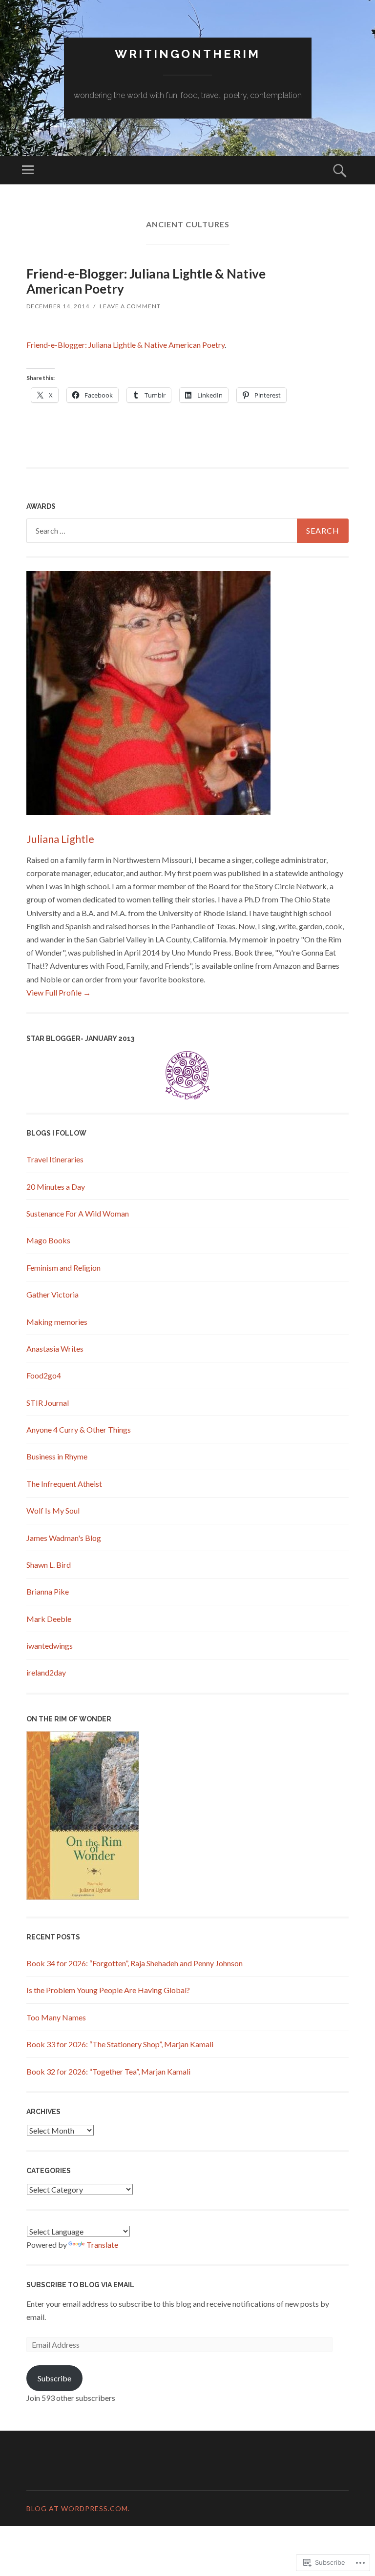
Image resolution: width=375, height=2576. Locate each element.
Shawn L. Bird (49, 1565)
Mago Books (48, 1240)
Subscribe (54, 2378)
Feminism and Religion (63, 1268)
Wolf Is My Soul (53, 1510)
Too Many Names (56, 2017)
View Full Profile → (59, 992)
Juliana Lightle (60, 839)
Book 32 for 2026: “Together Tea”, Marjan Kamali (108, 2071)
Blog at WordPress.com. (78, 2508)
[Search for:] (187, 531)
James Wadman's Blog (64, 1538)
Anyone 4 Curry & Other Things (79, 1429)
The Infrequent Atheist (64, 1484)
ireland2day (46, 1672)
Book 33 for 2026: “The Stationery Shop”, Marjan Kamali (120, 2044)
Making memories (57, 1322)
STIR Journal (48, 1403)
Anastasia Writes (55, 1348)
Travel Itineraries (55, 1159)
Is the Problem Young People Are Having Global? (108, 1990)
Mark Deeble (49, 1619)
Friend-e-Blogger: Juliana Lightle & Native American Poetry (146, 281)
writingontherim (187, 54)
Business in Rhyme (57, 1456)
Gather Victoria (52, 1294)
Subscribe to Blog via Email (80, 2285)
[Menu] (28, 170)
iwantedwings (50, 1646)
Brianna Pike (48, 1591)
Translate (102, 2245)
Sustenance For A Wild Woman (78, 1213)
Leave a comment (130, 306)
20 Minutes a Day (56, 1187)
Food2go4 (44, 1375)
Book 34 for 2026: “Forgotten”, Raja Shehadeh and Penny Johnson (135, 1963)
